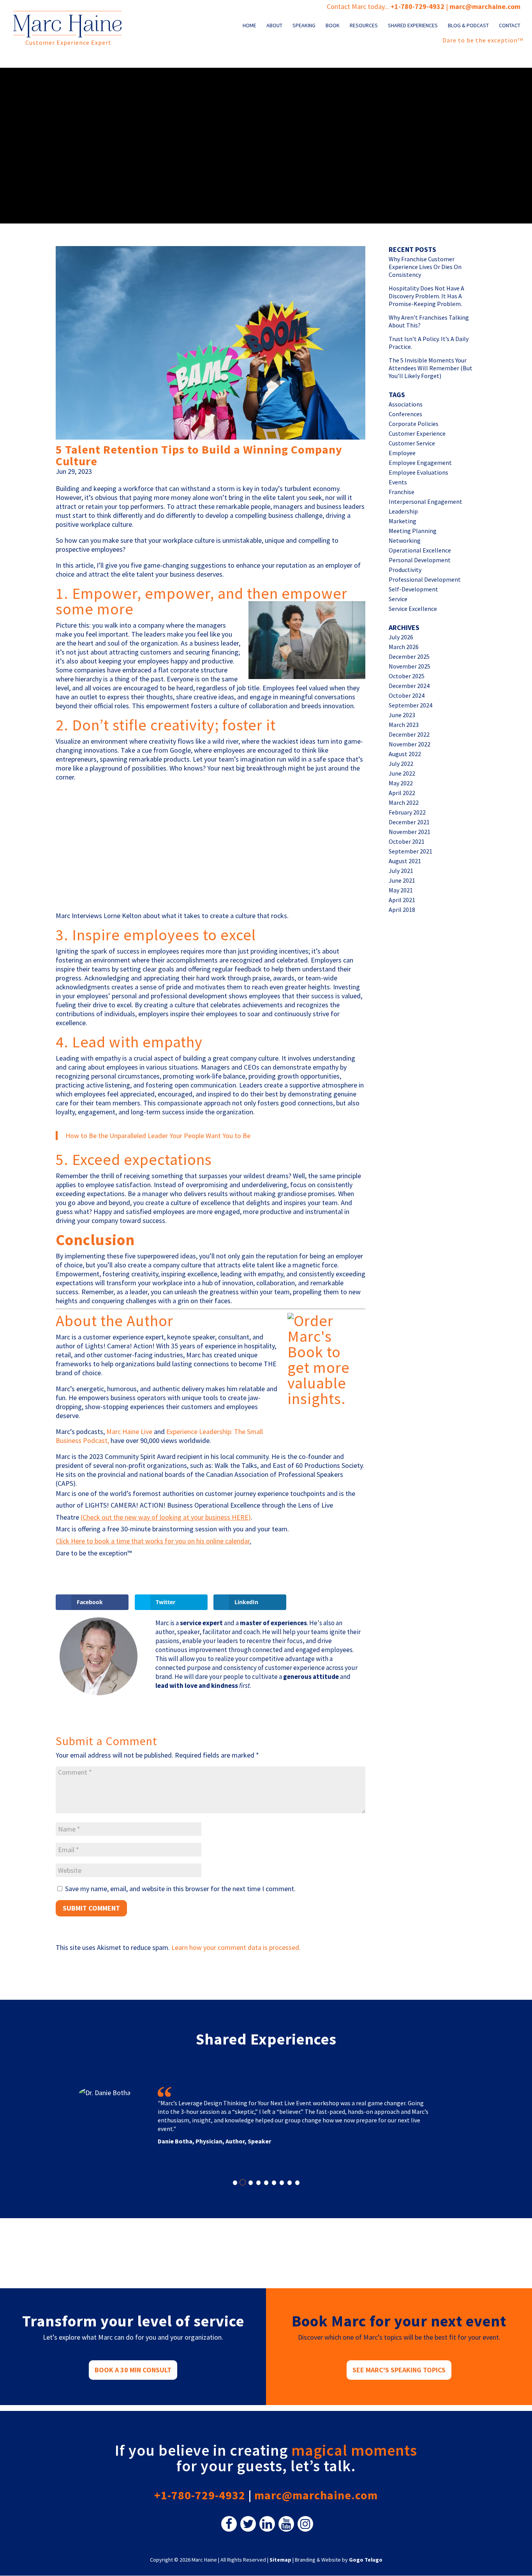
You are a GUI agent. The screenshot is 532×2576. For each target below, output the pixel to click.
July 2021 (401, 871)
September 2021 (410, 851)
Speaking (304, 26)
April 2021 (402, 900)
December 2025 (409, 656)
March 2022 (404, 802)
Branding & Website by (339, 2560)
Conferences (405, 414)
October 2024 (407, 695)
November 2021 (410, 832)
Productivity (405, 570)
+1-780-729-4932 (417, 6)
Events (398, 482)
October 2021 (407, 841)
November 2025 (410, 666)
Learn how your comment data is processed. (236, 1947)
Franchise (402, 492)
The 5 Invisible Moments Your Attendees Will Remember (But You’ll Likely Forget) (431, 368)
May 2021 (401, 890)
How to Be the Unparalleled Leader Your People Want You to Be (158, 1136)
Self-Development (413, 589)
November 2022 (410, 744)
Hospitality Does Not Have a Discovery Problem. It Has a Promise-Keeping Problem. (426, 296)
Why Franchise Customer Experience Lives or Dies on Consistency (425, 267)
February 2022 (407, 812)
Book (333, 26)
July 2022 (401, 764)
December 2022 (409, 734)
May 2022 (401, 783)
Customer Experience (417, 433)
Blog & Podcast (468, 26)
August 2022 (405, 754)
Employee (402, 453)
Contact (510, 26)
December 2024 (409, 686)
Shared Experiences (413, 26)
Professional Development (425, 579)
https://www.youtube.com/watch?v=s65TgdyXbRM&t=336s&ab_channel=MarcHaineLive (164, 792)
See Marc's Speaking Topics (399, 2370)
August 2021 (405, 861)
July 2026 (401, 637)
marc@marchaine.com (316, 2495)
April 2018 (402, 910)
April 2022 (402, 793)
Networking (405, 540)
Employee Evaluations (418, 472)
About (274, 26)
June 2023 (402, 715)
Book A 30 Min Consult (133, 2370)
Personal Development (420, 560)
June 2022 (402, 773)
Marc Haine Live (129, 1431)
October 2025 (407, 676)
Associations (406, 404)
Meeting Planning (413, 531)
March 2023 (404, 725)
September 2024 (410, 705)
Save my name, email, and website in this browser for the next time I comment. (180, 1889)
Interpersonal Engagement (425, 501)
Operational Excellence (420, 550)
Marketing (403, 521)
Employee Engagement (420, 463)
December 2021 (409, 822)
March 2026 (404, 647)
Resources (364, 26)
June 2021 (402, 880)
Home (249, 26)
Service (398, 599)
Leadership (403, 511)
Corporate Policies (414, 424)
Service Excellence (413, 609)
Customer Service (412, 443)
